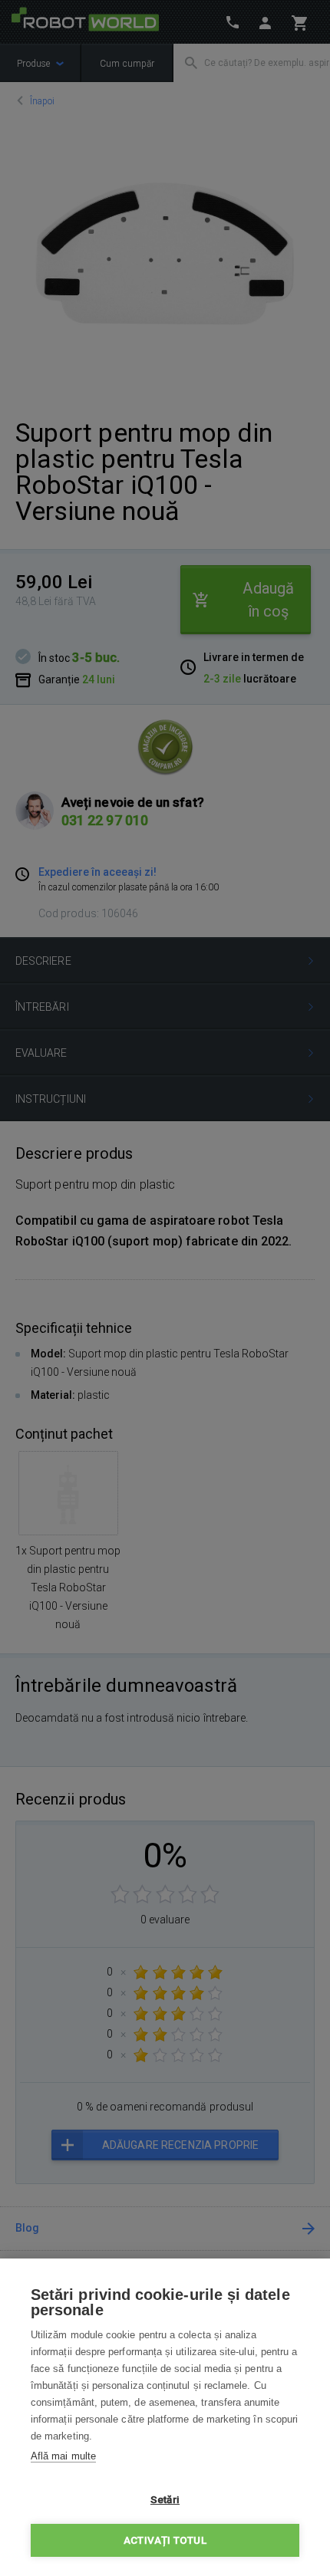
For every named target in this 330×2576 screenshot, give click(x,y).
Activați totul (165, 2540)
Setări (165, 2499)
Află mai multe (63, 2456)
